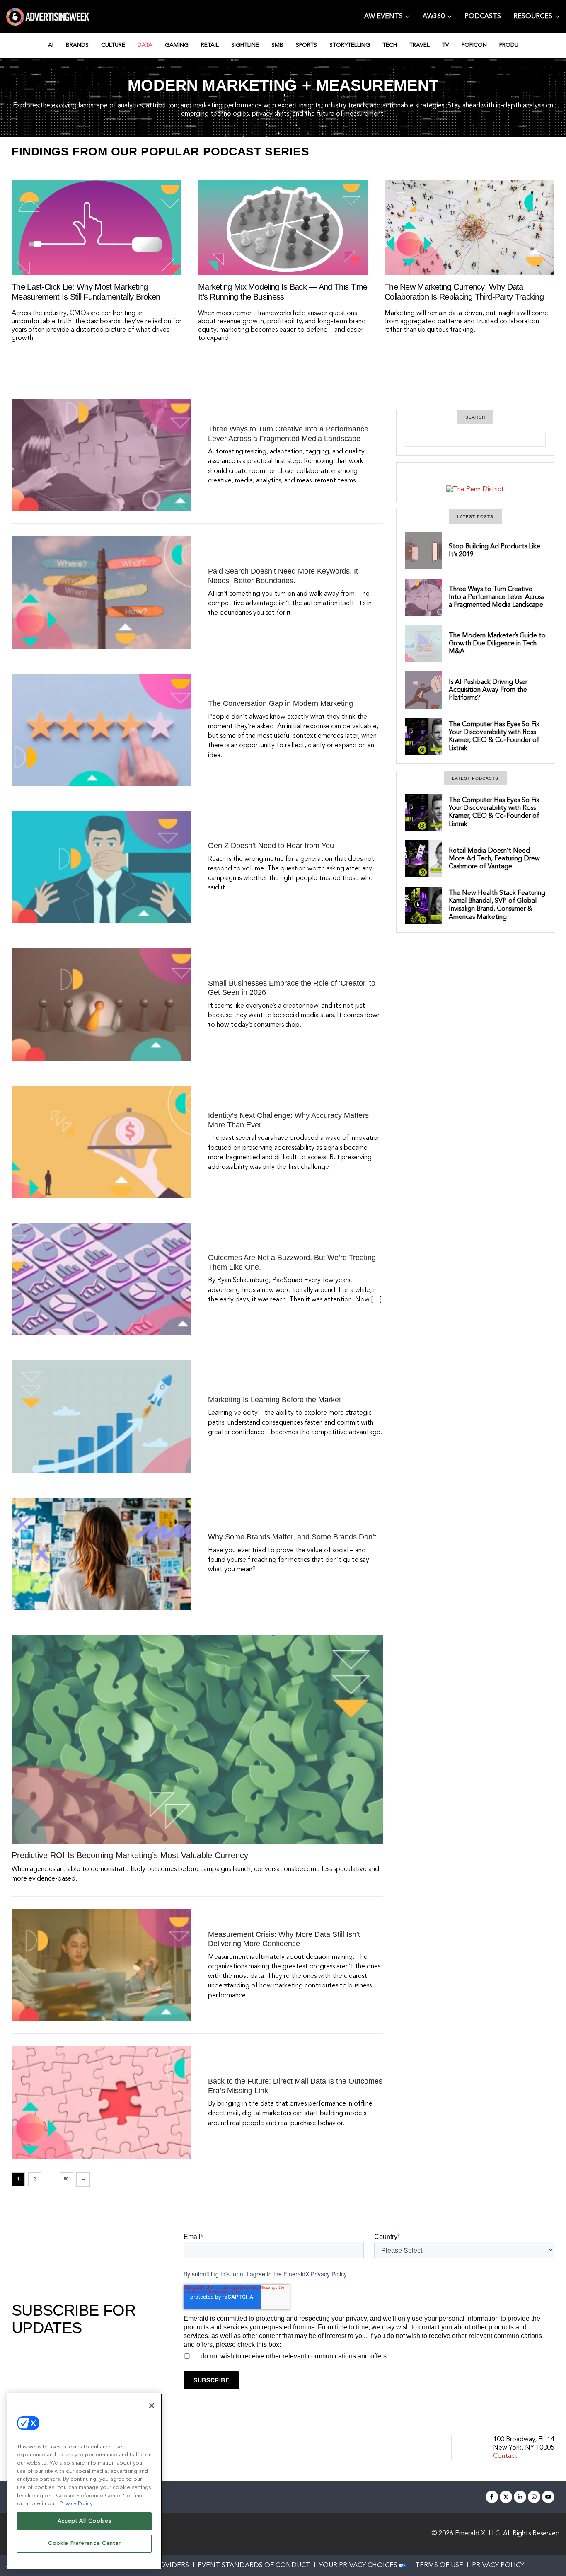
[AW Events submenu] (408, 16)
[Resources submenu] (557, 16)
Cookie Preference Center (84, 2543)
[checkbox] (369, 2355)
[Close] (152, 2406)
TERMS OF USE (439, 2566)
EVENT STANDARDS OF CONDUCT (254, 2566)
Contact (505, 2456)
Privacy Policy (329, 2274)
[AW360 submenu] (450, 16)
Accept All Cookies (85, 2521)
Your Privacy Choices (358, 2566)
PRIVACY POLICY (498, 2566)
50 (66, 2179)
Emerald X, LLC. (478, 2534)
